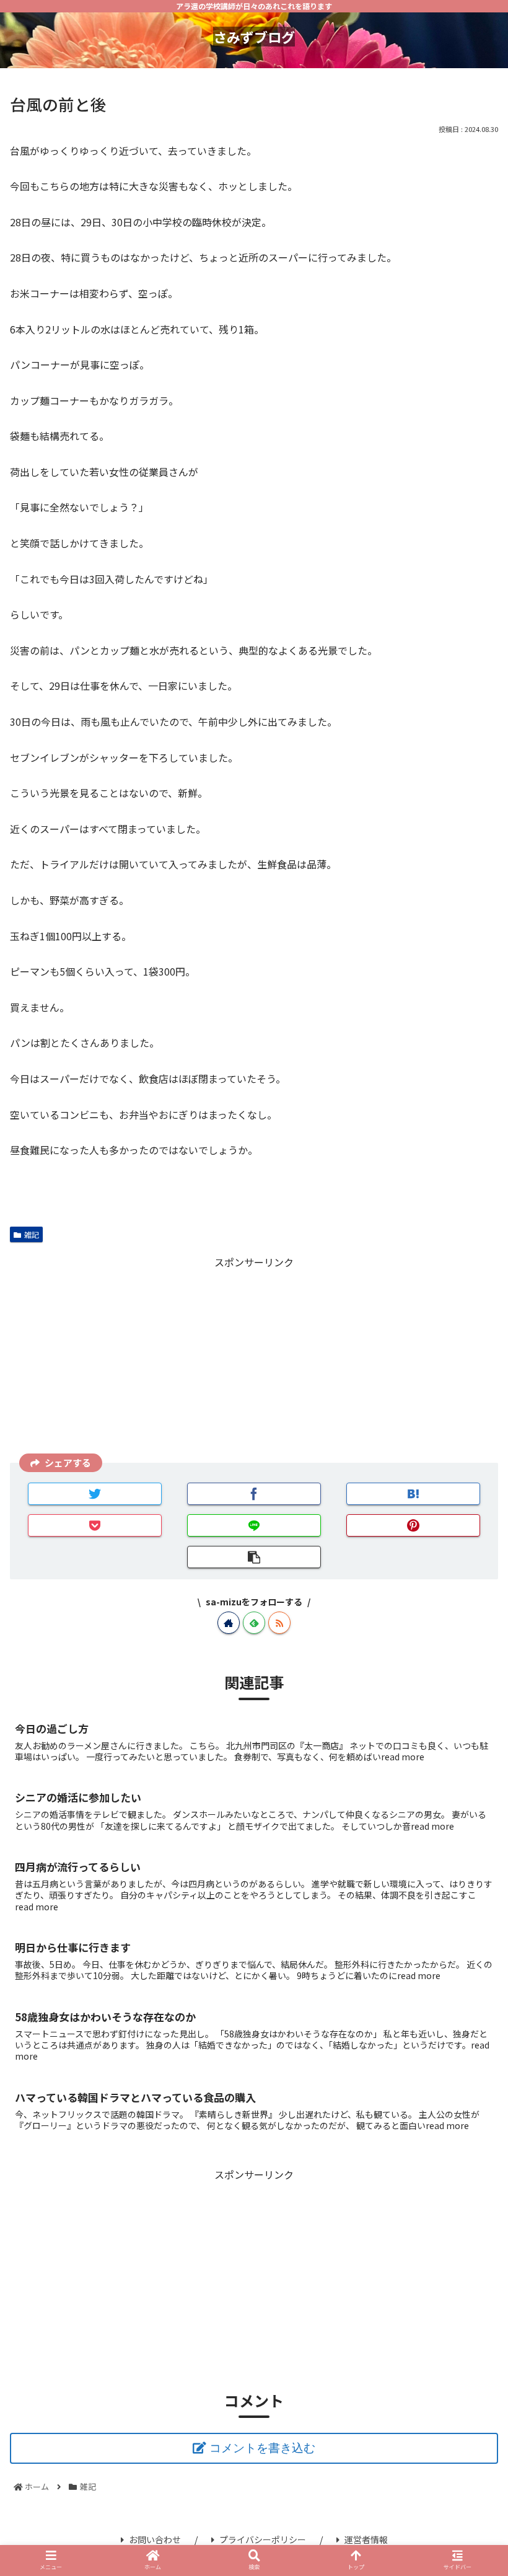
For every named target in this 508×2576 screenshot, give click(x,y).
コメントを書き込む (262, 2448)
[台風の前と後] (413, 1494)
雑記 (32, 1234)
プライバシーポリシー (263, 2539)
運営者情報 (366, 2539)
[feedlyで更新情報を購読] (254, 1623)
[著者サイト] (229, 1623)
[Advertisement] (254, 1358)
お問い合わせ (155, 2539)
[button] (470, 1656)
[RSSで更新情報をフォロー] (279, 1623)
